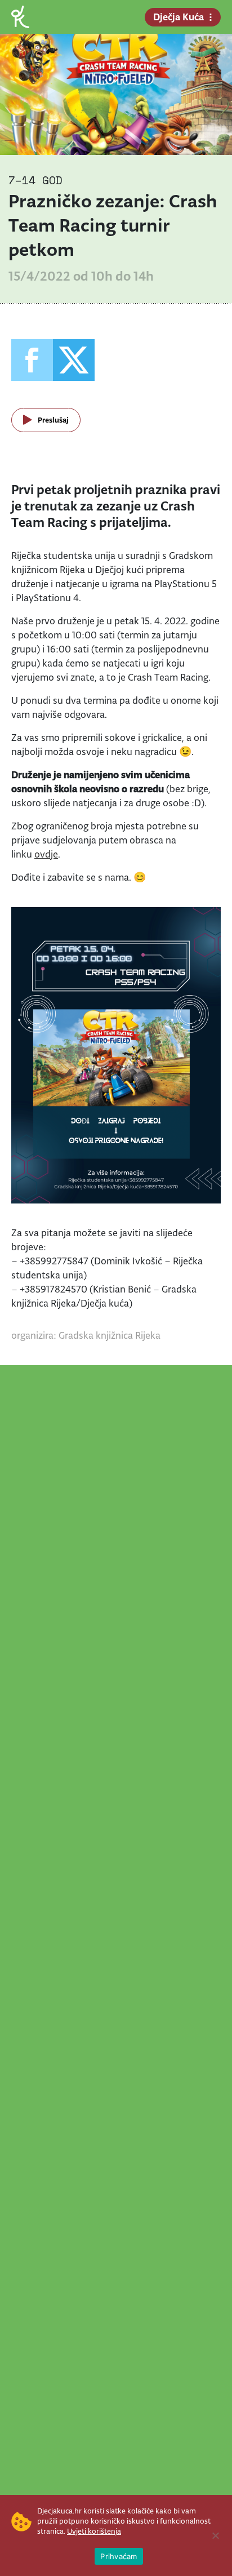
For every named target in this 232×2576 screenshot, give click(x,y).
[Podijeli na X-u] (74, 360)
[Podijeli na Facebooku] (32, 360)
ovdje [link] (46, 854)
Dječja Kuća (179, 17)
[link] (20, 16)
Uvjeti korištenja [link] (94, 2531)
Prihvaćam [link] (119, 2556)
